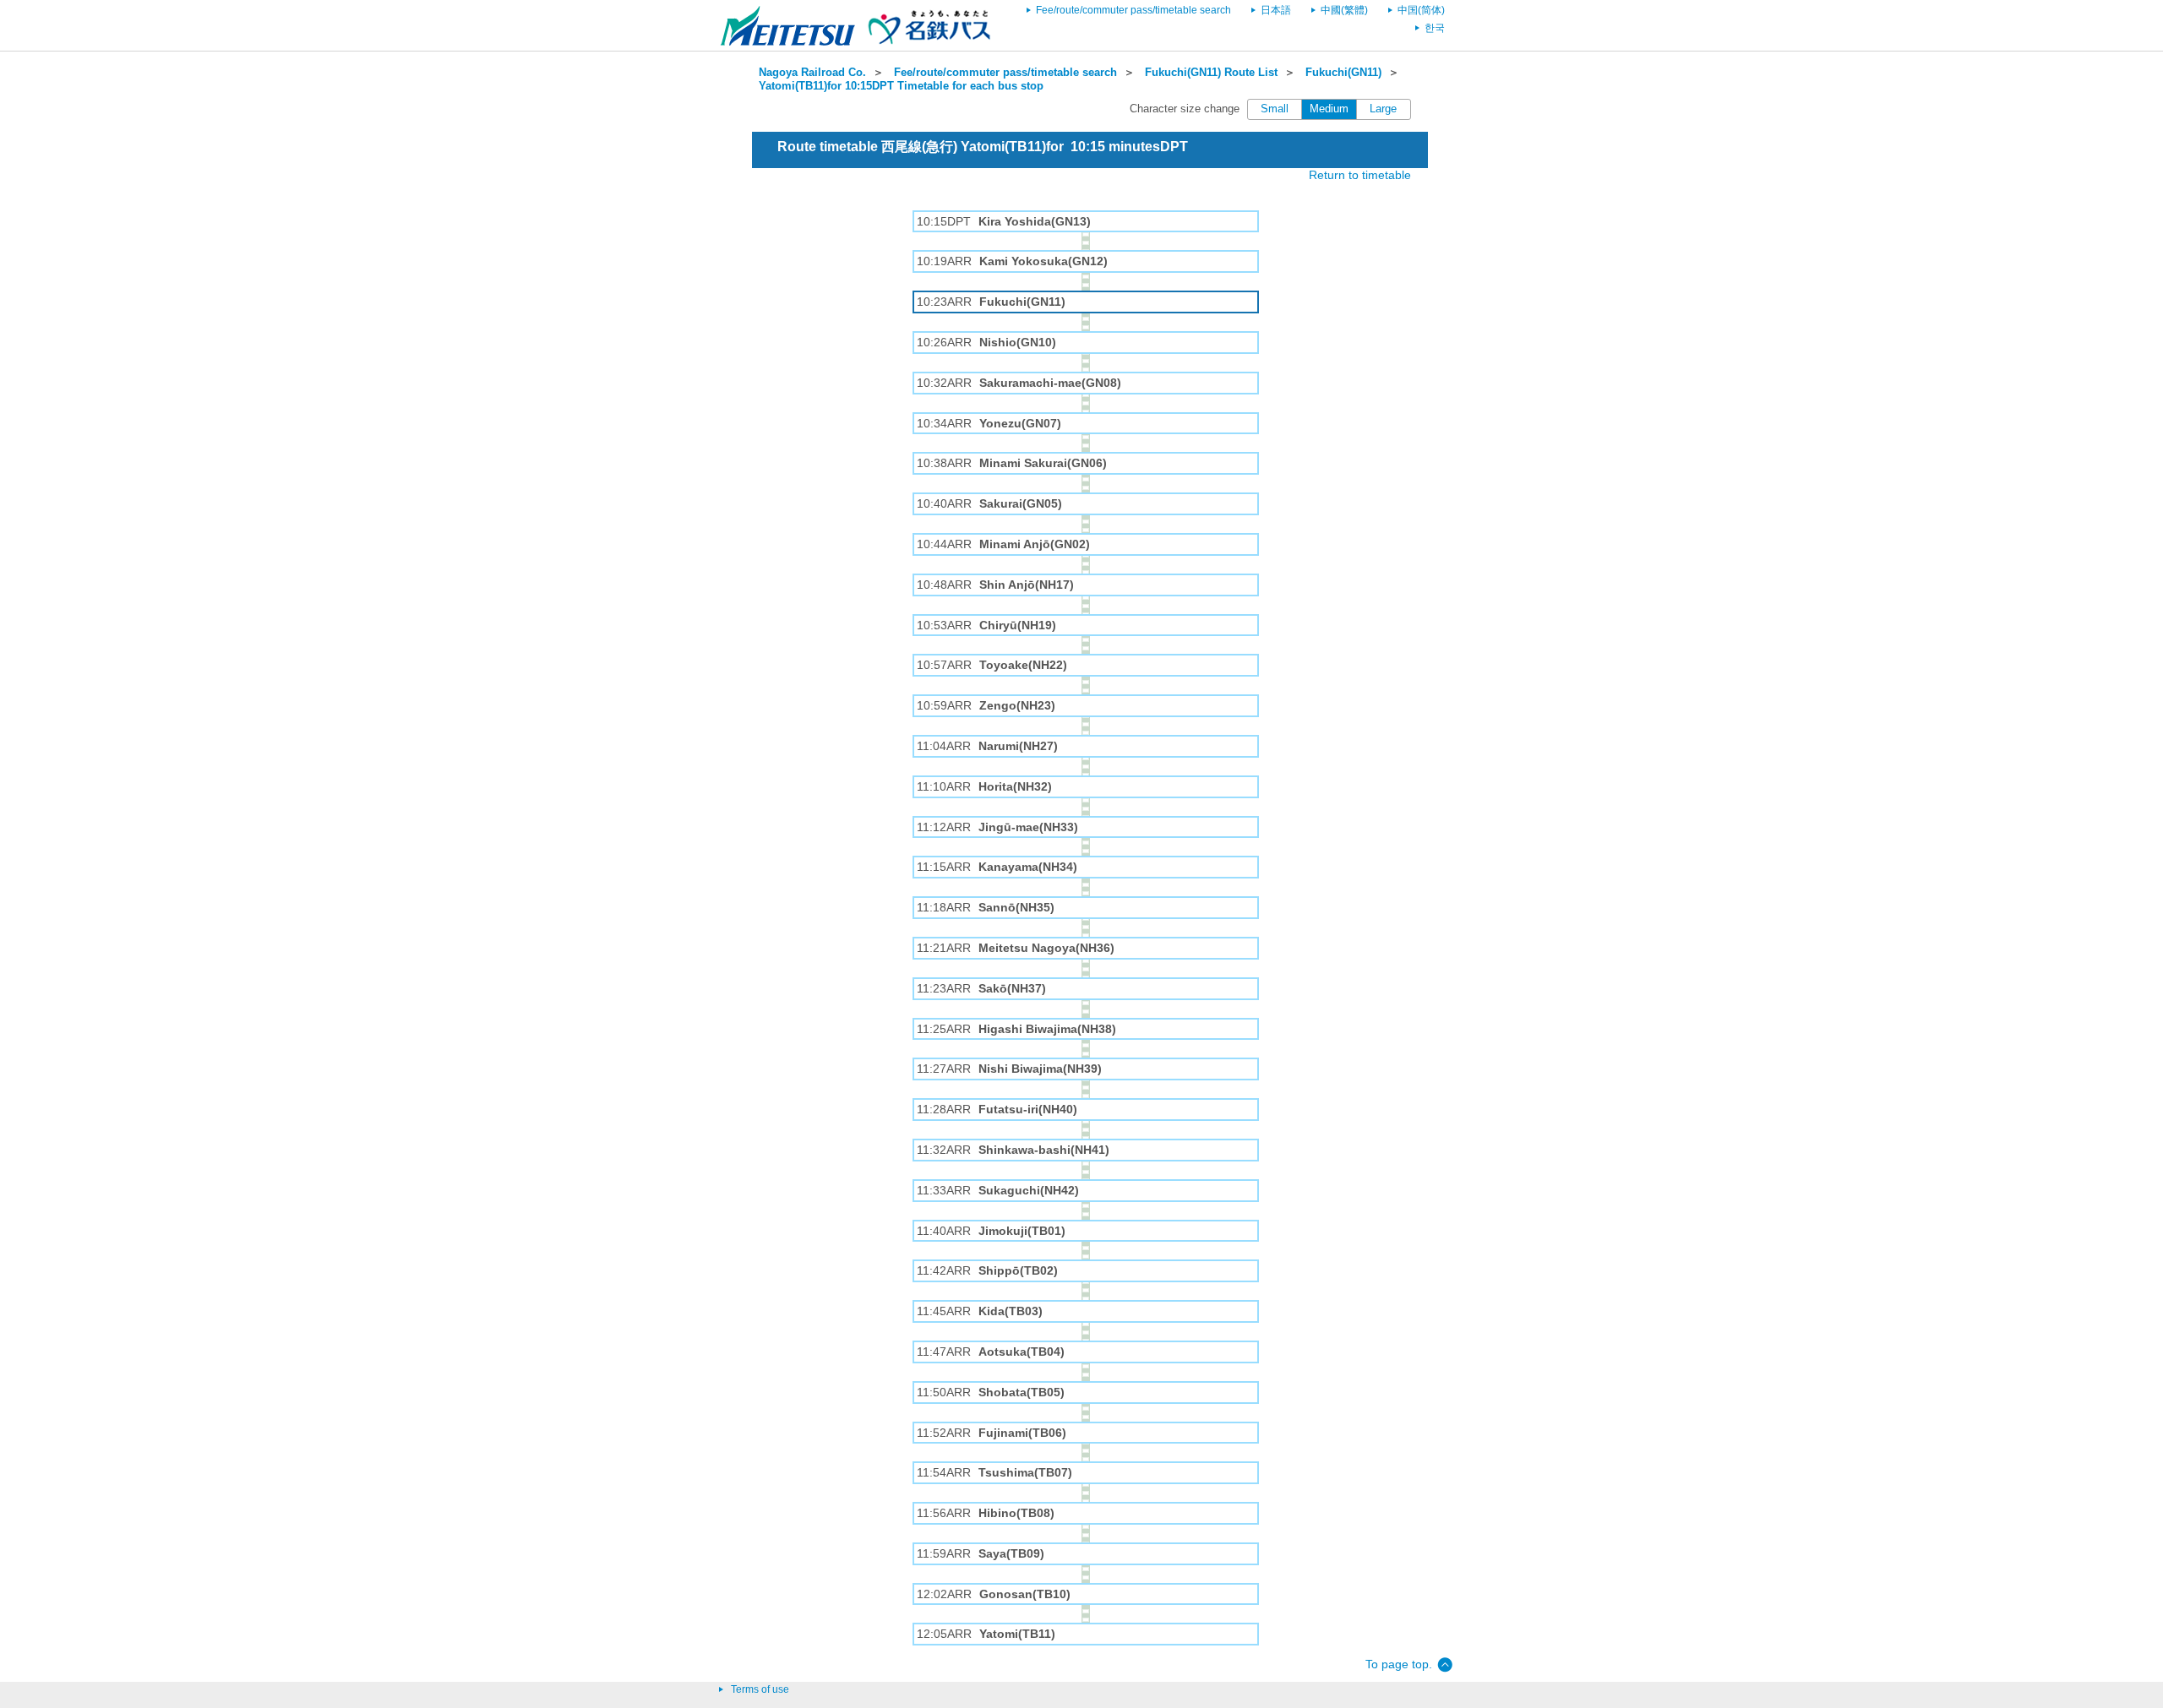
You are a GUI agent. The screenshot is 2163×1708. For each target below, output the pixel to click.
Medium (1329, 109)
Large (1383, 109)
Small (1275, 109)
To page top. (1399, 1664)
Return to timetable (1360, 175)
